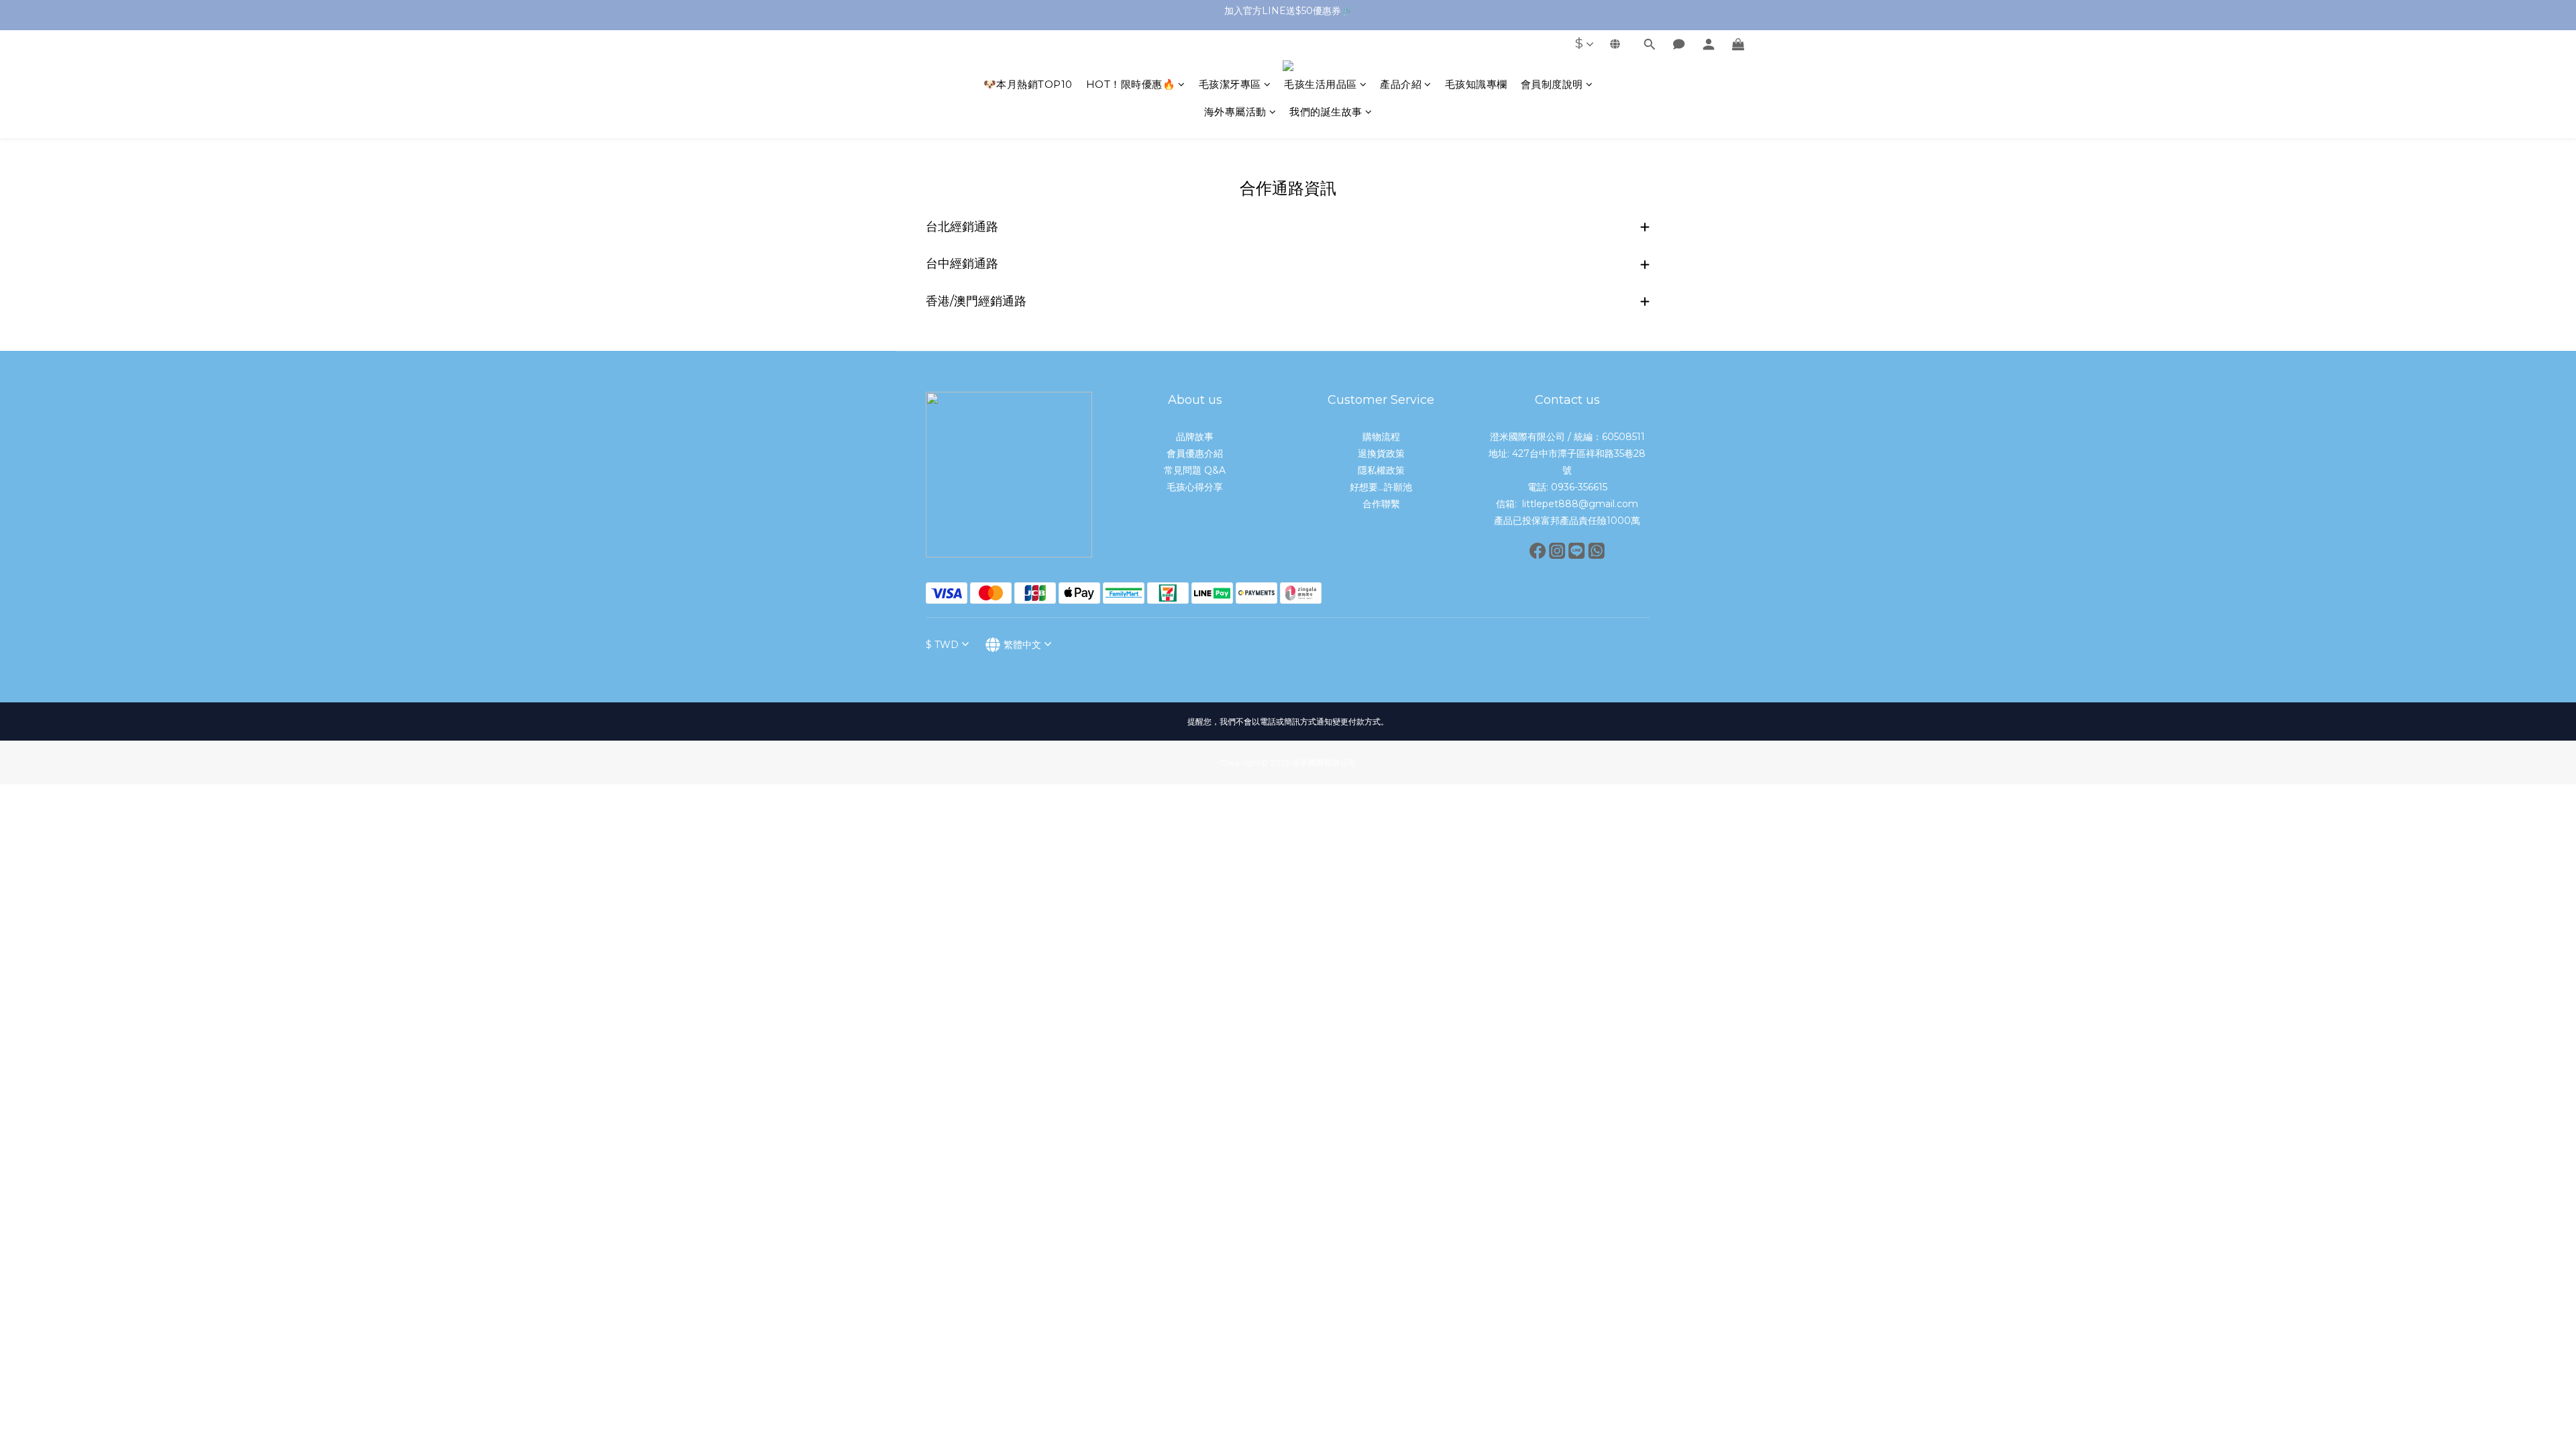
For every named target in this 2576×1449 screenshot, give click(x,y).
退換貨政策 (1381, 453)
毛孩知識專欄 (1476, 84)
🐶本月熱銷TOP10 (1028, 84)
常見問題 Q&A (1195, 470)
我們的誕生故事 (1326, 112)
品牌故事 (1195, 437)
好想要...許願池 (1381, 487)
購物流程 (1381, 437)
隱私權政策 (1381, 470)
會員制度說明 (1552, 84)
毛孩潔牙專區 (1230, 84)
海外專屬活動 (1235, 112)
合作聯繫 (1381, 504)
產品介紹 (1401, 84)
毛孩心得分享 (1195, 487)
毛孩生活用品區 (1321, 84)
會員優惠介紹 (1195, 453)
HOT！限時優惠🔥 (1131, 84)
